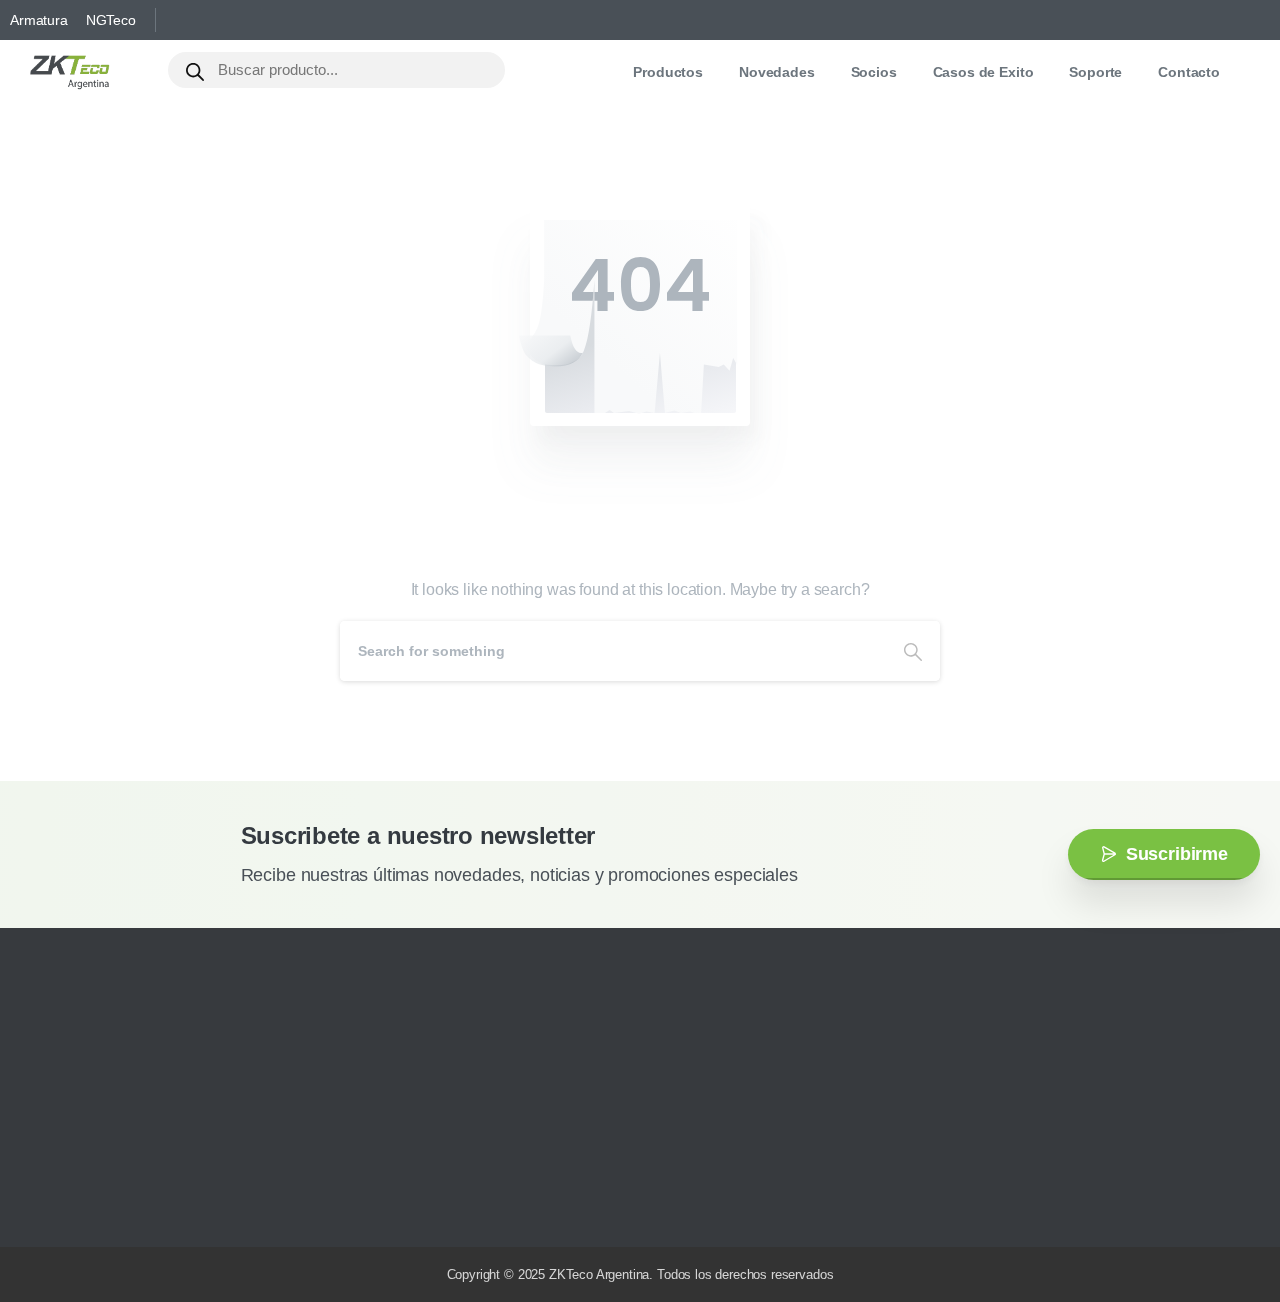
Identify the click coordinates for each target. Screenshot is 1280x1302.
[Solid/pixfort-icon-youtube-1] (105, 1203)
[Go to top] (1225, 1227)
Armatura (39, 20)
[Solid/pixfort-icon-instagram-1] (45, 1203)
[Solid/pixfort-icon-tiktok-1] (165, 1203)
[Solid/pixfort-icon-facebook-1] (75, 1203)
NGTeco (111, 20)
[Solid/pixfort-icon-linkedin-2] (135, 1203)
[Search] (913, 651)
